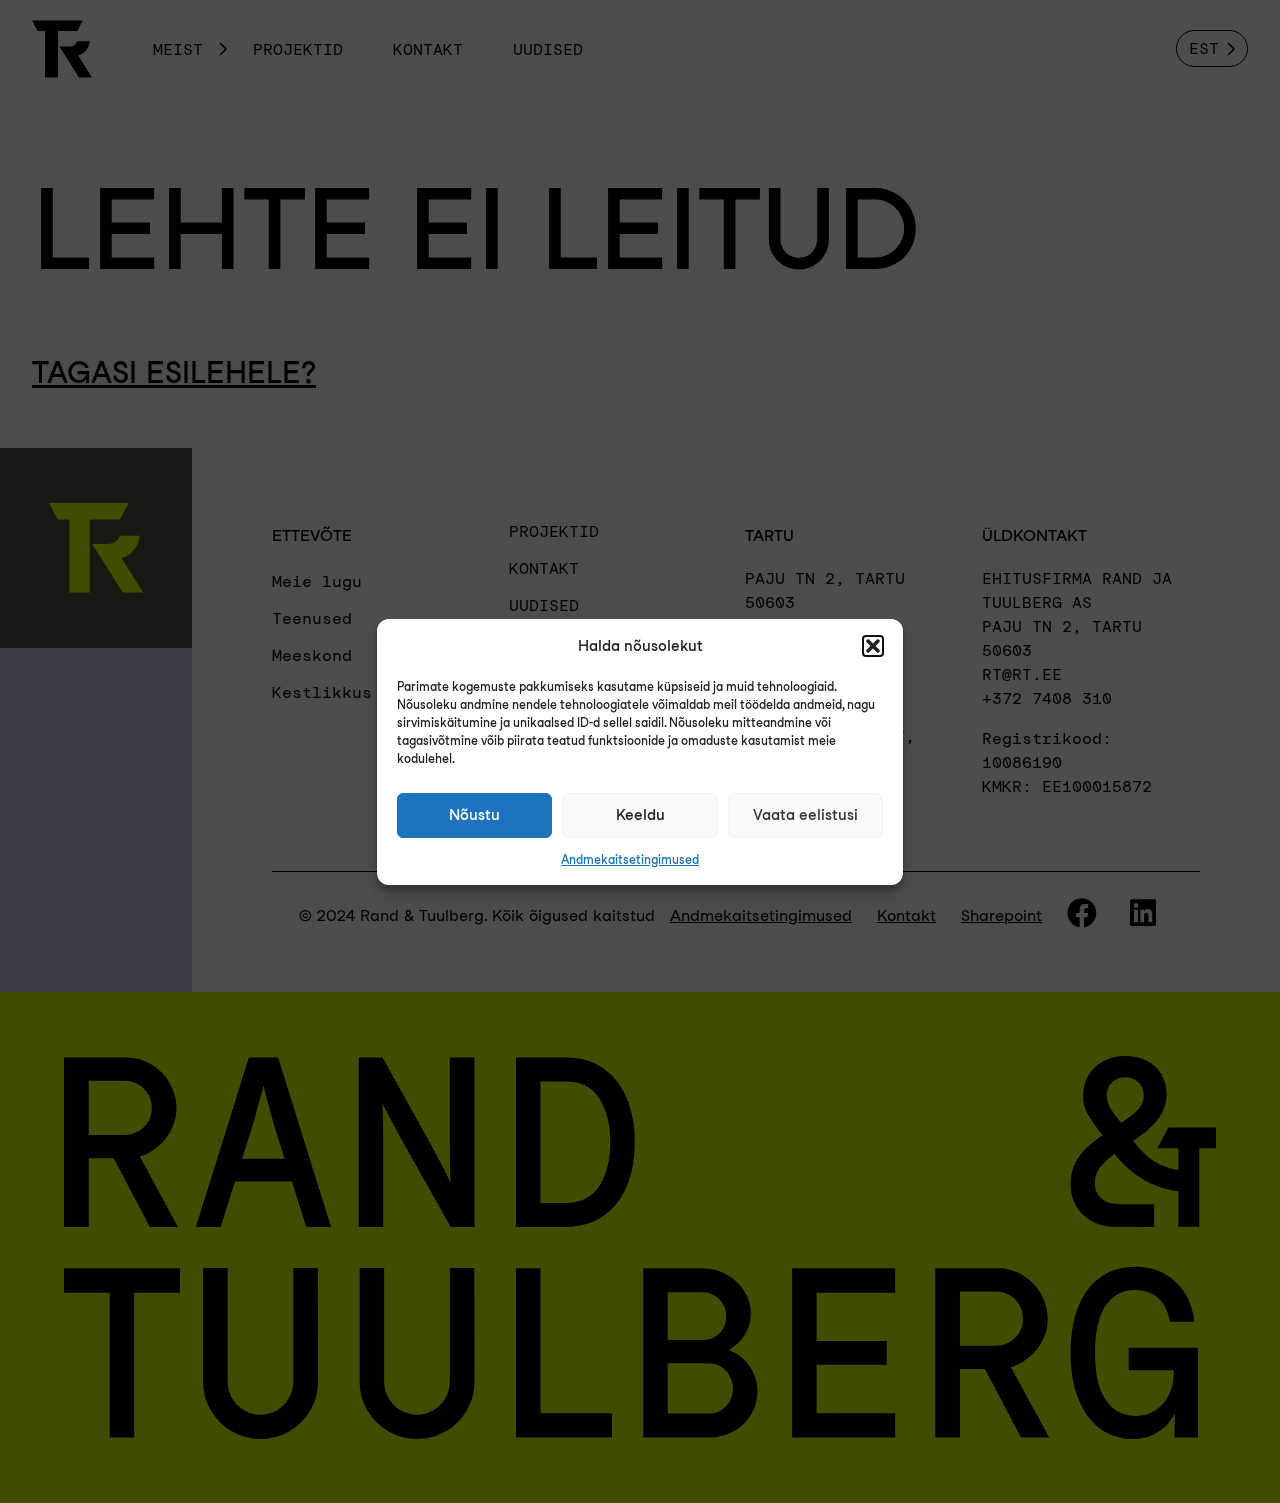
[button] (873, 646)
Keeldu (640, 815)
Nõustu (474, 815)
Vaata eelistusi (805, 815)
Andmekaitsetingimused (630, 859)
